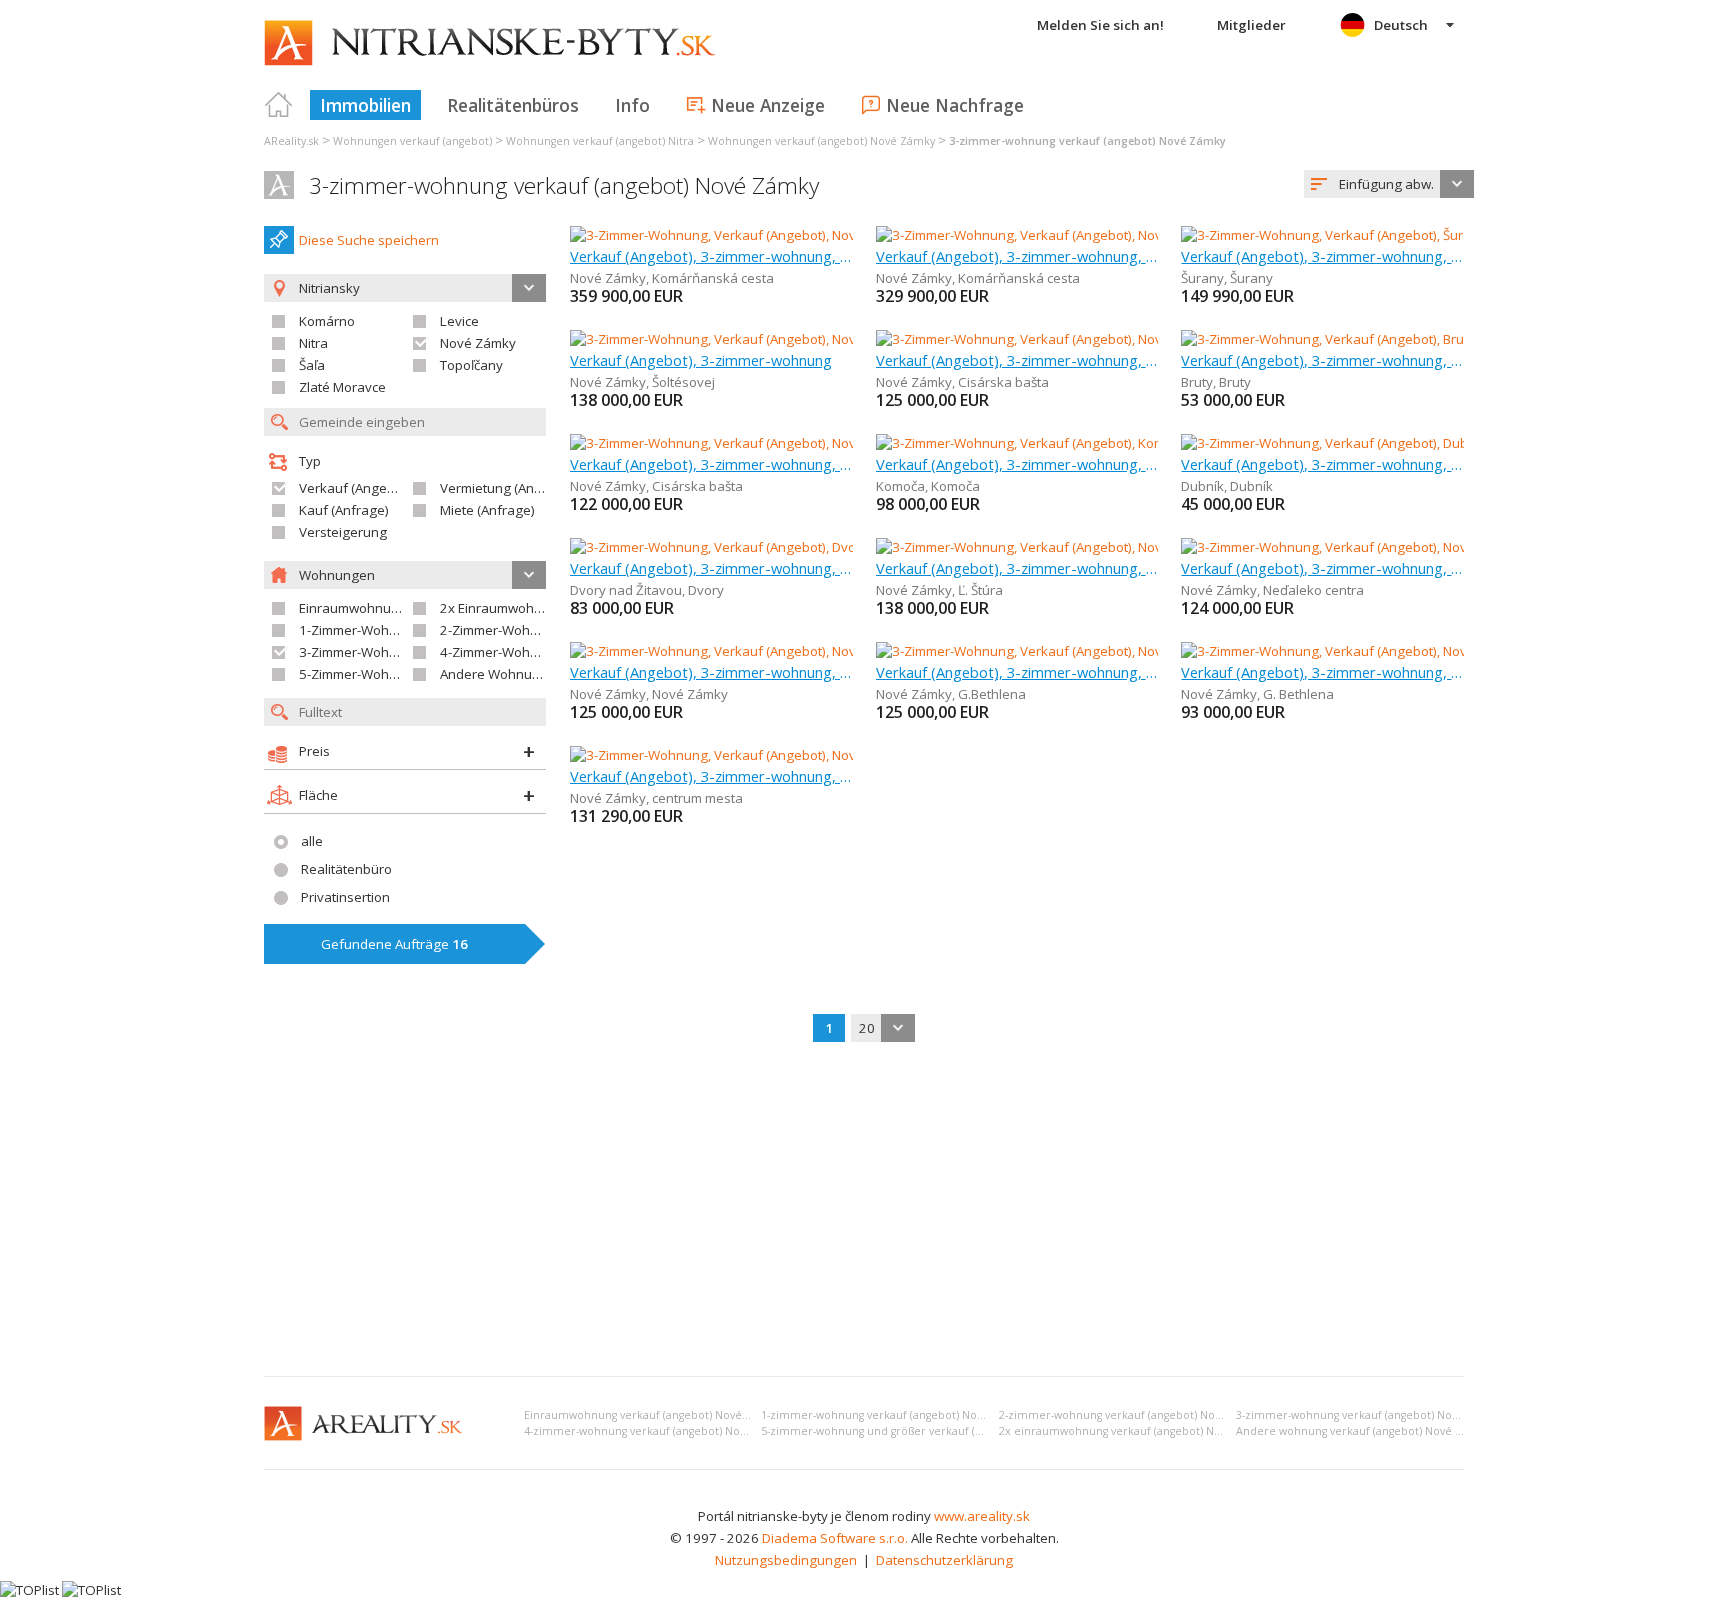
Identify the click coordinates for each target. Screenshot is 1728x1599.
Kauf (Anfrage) (344, 510)
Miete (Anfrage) (487, 510)
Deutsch (1401, 25)
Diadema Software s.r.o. (835, 1538)
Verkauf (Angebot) (355, 488)
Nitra (313, 343)
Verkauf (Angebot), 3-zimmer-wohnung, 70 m (711, 776)
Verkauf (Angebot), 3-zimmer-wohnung (701, 360)
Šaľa (312, 365)
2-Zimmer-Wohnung (501, 630)
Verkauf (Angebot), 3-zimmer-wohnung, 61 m (1322, 256)
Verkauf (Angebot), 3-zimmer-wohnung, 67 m (711, 672)
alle (312, 841)
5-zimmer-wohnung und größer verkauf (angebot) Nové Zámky (925, 1431)
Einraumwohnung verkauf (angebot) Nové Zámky (652, 1415)
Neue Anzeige (768, 105)
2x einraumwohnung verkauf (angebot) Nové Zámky (1135, 1431)
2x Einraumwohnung (503, 608)
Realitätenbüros (513, 105)
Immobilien (365, 105)
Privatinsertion (345, 897)
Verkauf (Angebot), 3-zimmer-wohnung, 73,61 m (1017, 672)
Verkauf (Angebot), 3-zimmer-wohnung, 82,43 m (1017, 568)
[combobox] (1389, 184)
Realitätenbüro (346, 869)
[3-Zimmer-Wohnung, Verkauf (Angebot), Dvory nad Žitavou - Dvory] (772, 547)
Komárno (327, 321)
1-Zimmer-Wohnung (360, 630)
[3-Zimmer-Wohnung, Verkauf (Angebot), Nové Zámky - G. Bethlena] (1382, 651)
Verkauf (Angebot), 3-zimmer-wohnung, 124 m (1322, 464)
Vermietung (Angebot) (507, 488)
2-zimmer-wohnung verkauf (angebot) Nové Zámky (1132, 1415)
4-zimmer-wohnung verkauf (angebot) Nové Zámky (657, 1431)
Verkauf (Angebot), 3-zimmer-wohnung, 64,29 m (711, 464)
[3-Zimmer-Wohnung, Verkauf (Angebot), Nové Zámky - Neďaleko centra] (1397, 547)
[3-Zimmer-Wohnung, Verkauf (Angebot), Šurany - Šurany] (1352, 235)
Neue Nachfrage (955, 105)
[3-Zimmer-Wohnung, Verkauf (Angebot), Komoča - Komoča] (1053, 443)
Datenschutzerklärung (944, 1560)
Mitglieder (1251, 25)
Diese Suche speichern (369, 240)
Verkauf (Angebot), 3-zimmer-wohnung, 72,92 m (1322, 672)
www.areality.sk (982, 1516)
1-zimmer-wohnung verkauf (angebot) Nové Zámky (894, 1415)
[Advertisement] (864, 1211)
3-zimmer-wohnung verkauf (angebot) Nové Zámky (564, 185)
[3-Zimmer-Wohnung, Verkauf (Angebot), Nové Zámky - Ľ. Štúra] (1064, 547)
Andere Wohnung (494, 674)
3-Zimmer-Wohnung (360, 652)
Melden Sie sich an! (1100, 25)
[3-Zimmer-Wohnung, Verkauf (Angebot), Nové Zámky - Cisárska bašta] (1087, 339)
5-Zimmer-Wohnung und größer (396, 674)
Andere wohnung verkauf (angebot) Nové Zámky (1363, 1431)
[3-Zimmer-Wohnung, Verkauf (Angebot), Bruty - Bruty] (1341, 339)
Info (632, 105)
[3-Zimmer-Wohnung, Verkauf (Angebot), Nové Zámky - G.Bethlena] (1076, 651)
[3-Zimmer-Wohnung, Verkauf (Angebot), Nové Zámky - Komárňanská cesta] (797, 235)
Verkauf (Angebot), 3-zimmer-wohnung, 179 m (711, 256)
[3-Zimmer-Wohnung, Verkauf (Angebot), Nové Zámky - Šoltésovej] (767, 339)
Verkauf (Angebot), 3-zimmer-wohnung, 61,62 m (711, 568)
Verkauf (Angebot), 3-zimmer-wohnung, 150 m (1017, 256)
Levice (459, 321)
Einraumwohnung (353, 608)
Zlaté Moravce (342, 387)
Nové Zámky (478, 343)
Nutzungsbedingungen (786, 1560)
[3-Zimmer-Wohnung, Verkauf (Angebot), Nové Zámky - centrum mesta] (781, 755)
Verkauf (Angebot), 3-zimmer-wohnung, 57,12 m (1322, 568)
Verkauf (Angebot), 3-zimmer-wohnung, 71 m (1322, 360)
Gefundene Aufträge (394, 944)
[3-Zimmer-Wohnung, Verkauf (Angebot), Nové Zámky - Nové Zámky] (774, 651)
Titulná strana (279, 105)
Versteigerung (343, 532)
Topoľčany (471, 365)
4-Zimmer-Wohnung (501, 652)
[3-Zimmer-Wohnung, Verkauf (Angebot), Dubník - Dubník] (1352, 443)
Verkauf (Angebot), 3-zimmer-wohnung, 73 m (1017, 464)
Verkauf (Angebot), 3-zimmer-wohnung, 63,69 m (1017, 360)
